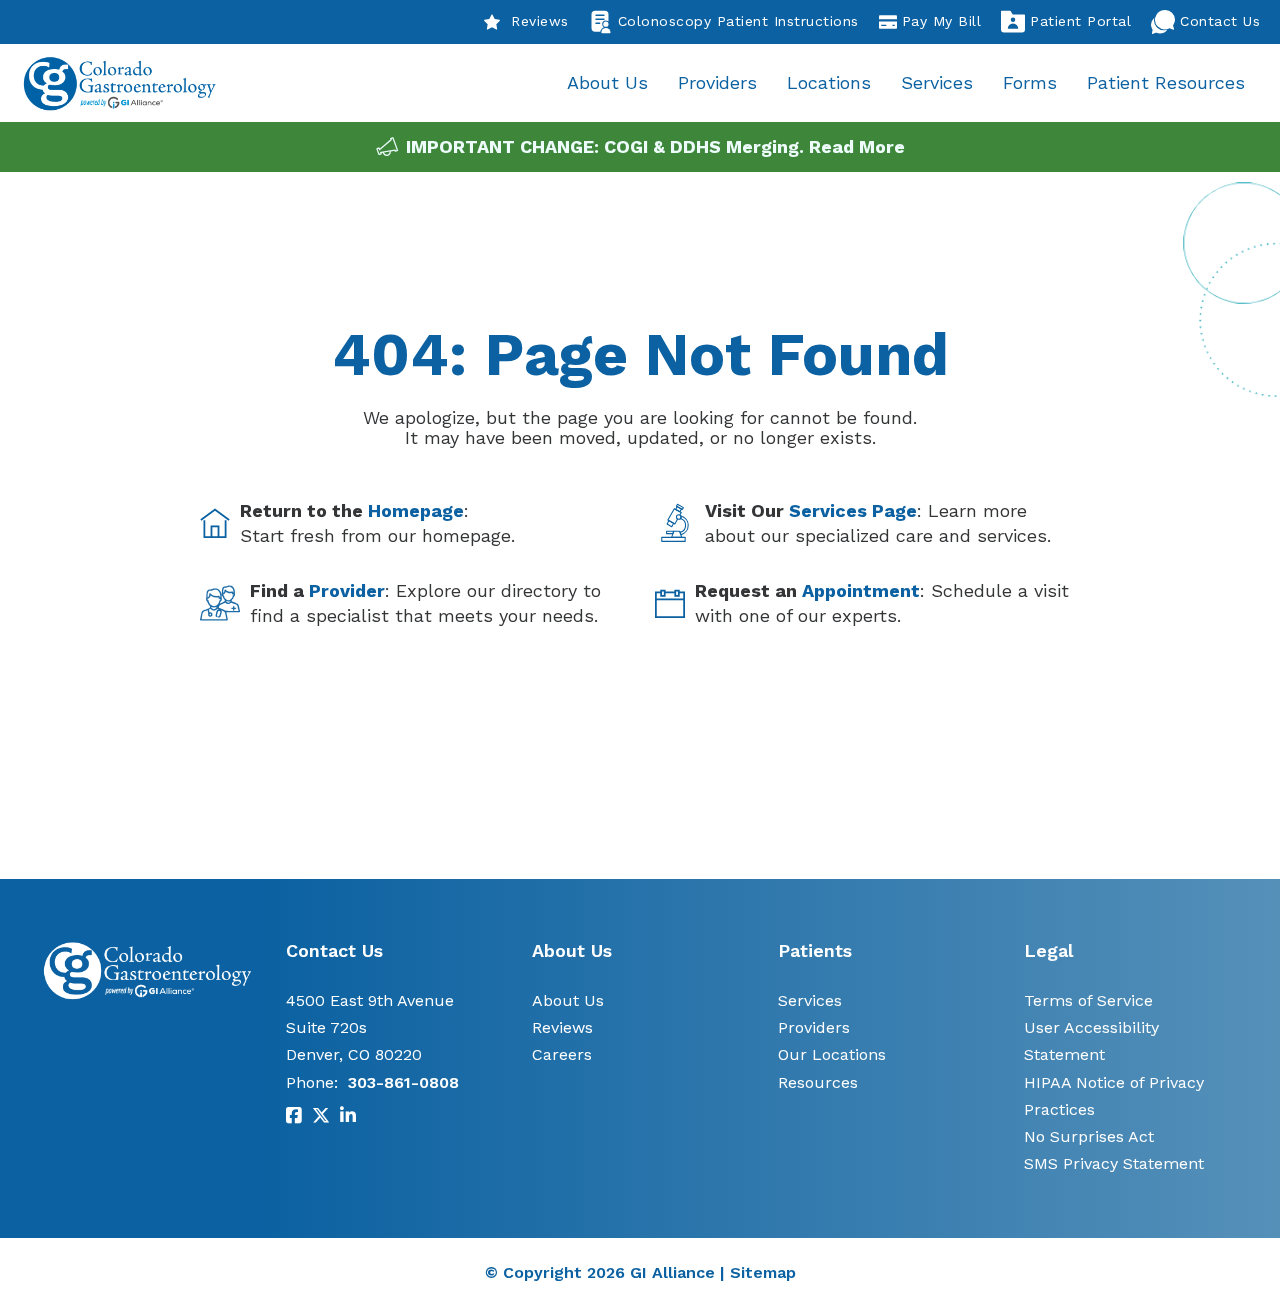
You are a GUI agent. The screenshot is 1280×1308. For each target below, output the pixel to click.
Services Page (853, 510)
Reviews (540, 21)
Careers (562, 1054)
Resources (818, 1082)
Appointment (861, 590)
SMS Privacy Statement (1114, 1163)
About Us (607, 82)
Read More (857, 146)
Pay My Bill (942, 21)
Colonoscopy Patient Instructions (738, 21)
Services (937, 82)
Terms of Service (1088, 1000)
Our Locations (832, 1054)
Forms (1030, 82)
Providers (717, 82)
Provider (347, 590)
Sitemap (763, 1272)
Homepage (416, 510)
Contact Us (1220, 21)
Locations (829, 82)
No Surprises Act (1089, 1136)
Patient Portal (1080, 21)
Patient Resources (1166, 82)
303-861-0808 (403, 1082)
